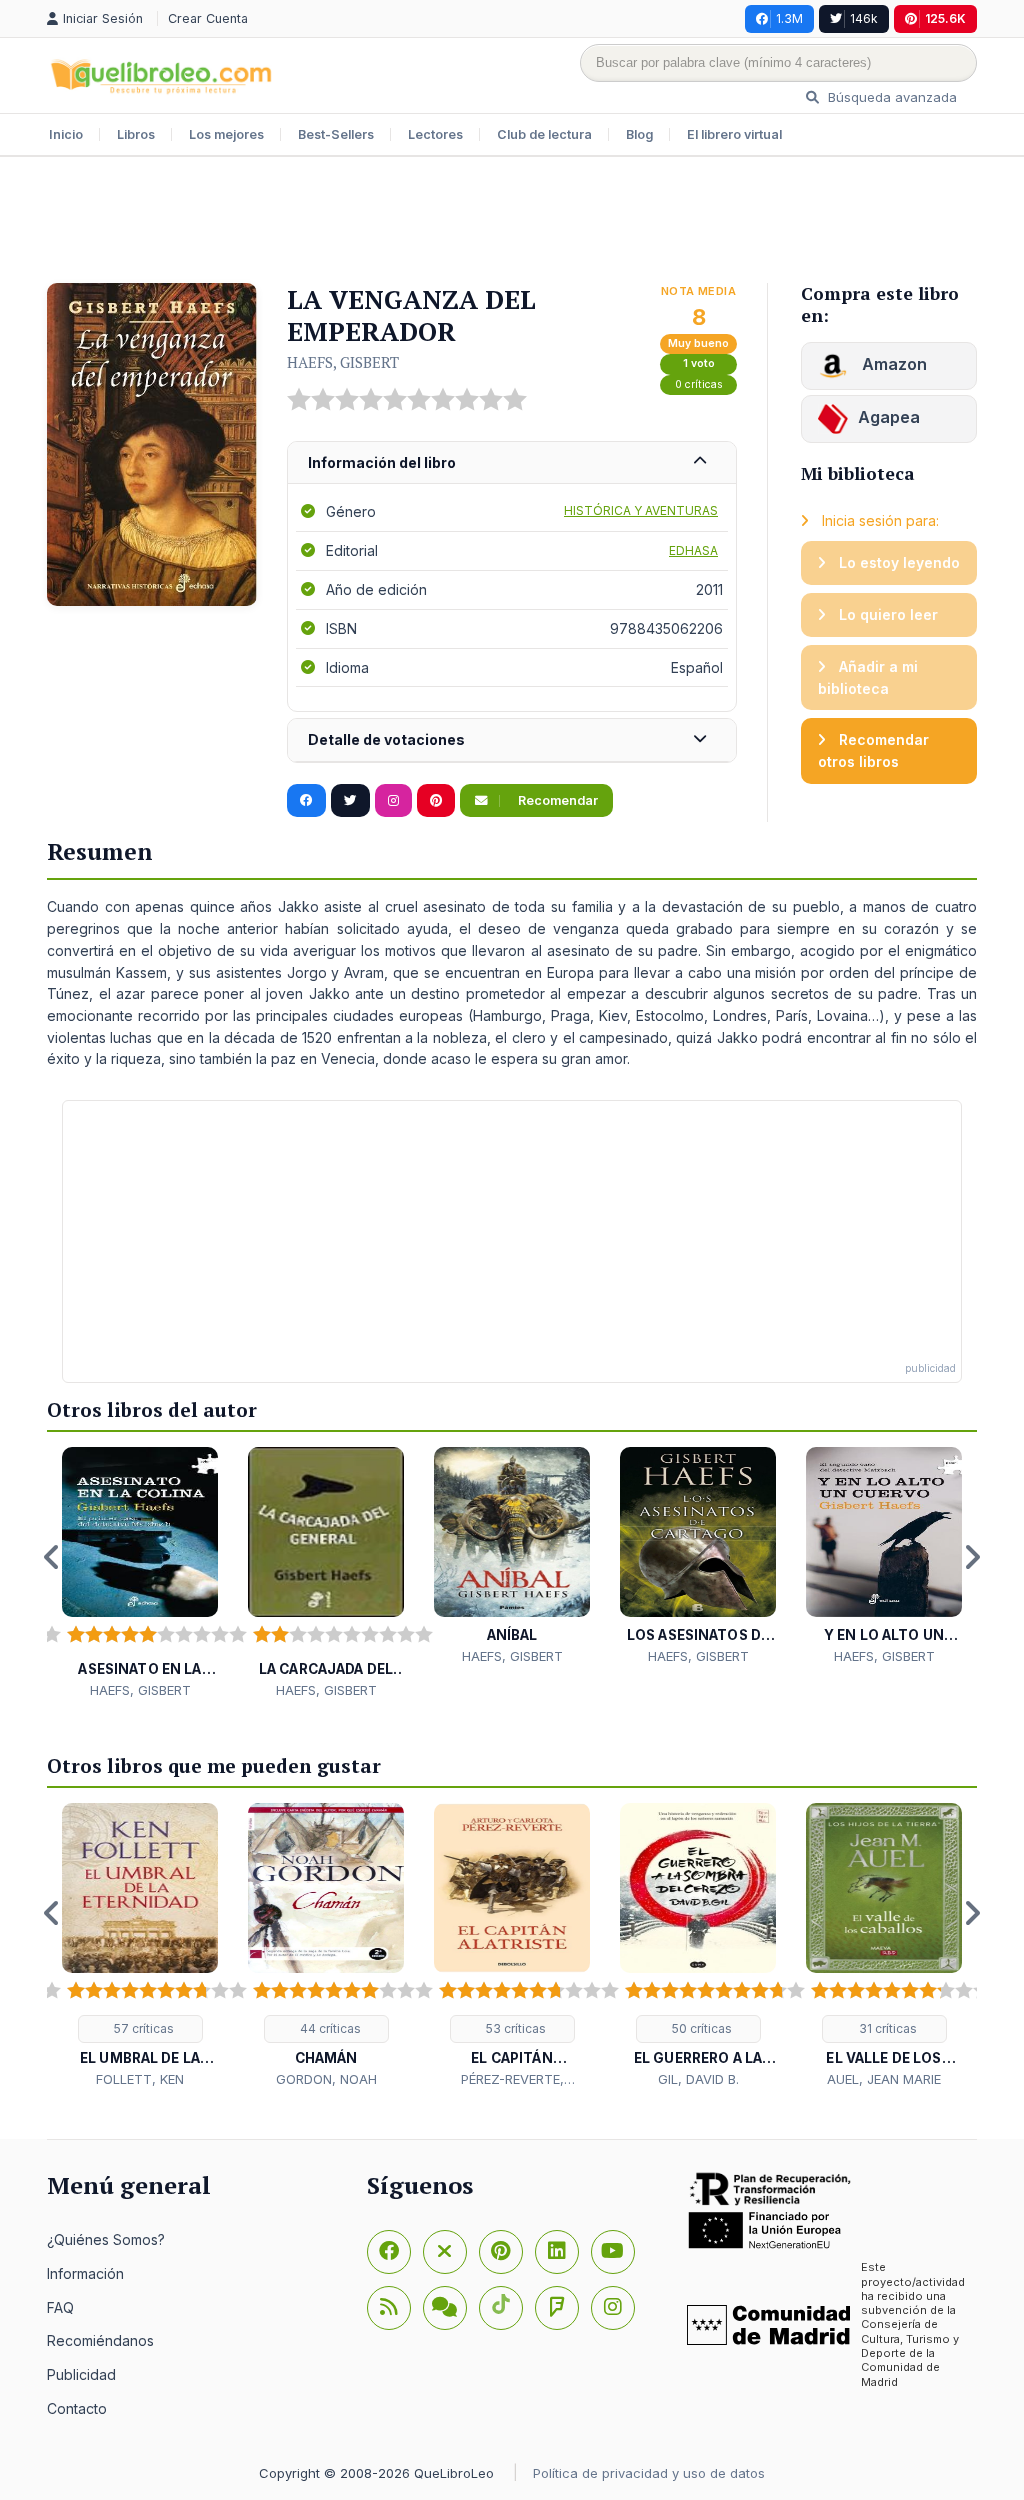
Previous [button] (52, 1557)
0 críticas (699, 384)
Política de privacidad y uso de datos (649, 2473)
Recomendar (556, 800)
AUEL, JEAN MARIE (884, 2079)
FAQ (60, 2307)
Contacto (77, 2408)
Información (85, 2273)
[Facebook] (389, 2252)
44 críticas (329, 2028)
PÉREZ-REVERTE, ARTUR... (512, 2080)
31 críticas (886, 2028)
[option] (140, 1573)
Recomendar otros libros (873, 750)
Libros (136, 134)
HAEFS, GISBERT (343, 362)
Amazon (892, 364)
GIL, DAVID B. (698, 2079)
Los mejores (226, 134)
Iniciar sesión (105, 18)
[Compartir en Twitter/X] (350, 801)
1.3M (789, 18)
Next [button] (972, 1557)
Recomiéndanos (100, 2340)
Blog (639, 134)
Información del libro (382, 462)
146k (864, 18)
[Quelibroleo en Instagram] (393, 801)
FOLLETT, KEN (140, 2079)
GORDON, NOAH (326, 2079)
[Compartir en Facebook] (306, 801)
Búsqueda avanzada (890, 97)
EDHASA (693, 550)
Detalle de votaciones (386, 739)
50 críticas (700, 2028)
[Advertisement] (512, 222)
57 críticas (142, 2028)
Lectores (435, 134)
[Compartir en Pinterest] (436, 801)
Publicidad (81, 2374)
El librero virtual (734, 134)
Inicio (66, 134)
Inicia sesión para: (878, 520)
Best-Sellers (336, 134)
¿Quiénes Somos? (106, 2239)
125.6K (945, 18)
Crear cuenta (208, 18)
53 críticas (514, 2028)
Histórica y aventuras (641, 510)
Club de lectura (544, 134)
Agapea (889, 417)
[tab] (512, 463)
